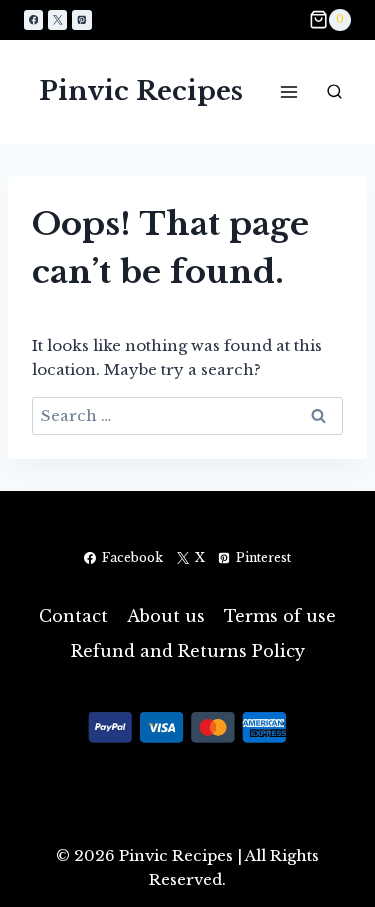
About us (166, 616)
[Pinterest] (81, 19)
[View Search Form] (334, 92)
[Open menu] (288, 91)
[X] (57, 19)
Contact (73, 616)
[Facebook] (33, 19)
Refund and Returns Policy (188, 651)
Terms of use (280, 616)
